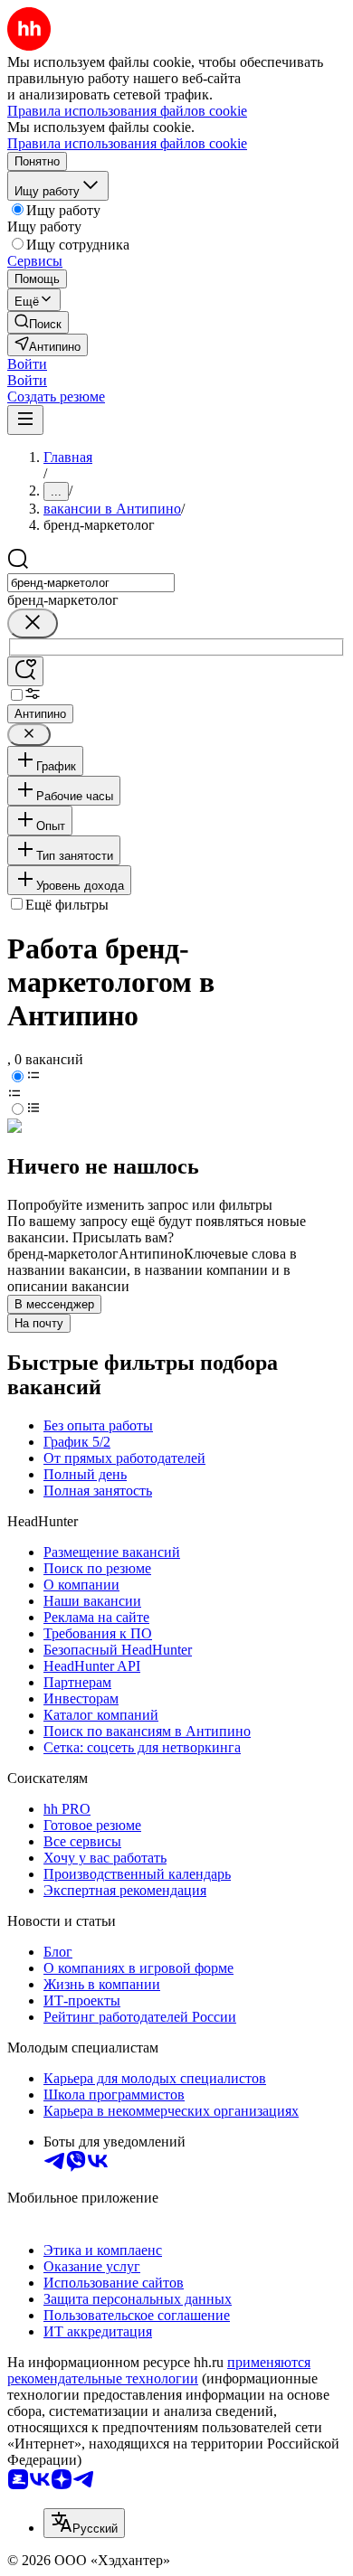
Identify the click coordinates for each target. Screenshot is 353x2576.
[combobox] (91, 583)
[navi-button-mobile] (25, 420)
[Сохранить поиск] (25, 671)
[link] (38, 322)
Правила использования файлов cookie (127, 143)
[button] (27, 364)
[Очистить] (33, 623)
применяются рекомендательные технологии (159, 2370)
